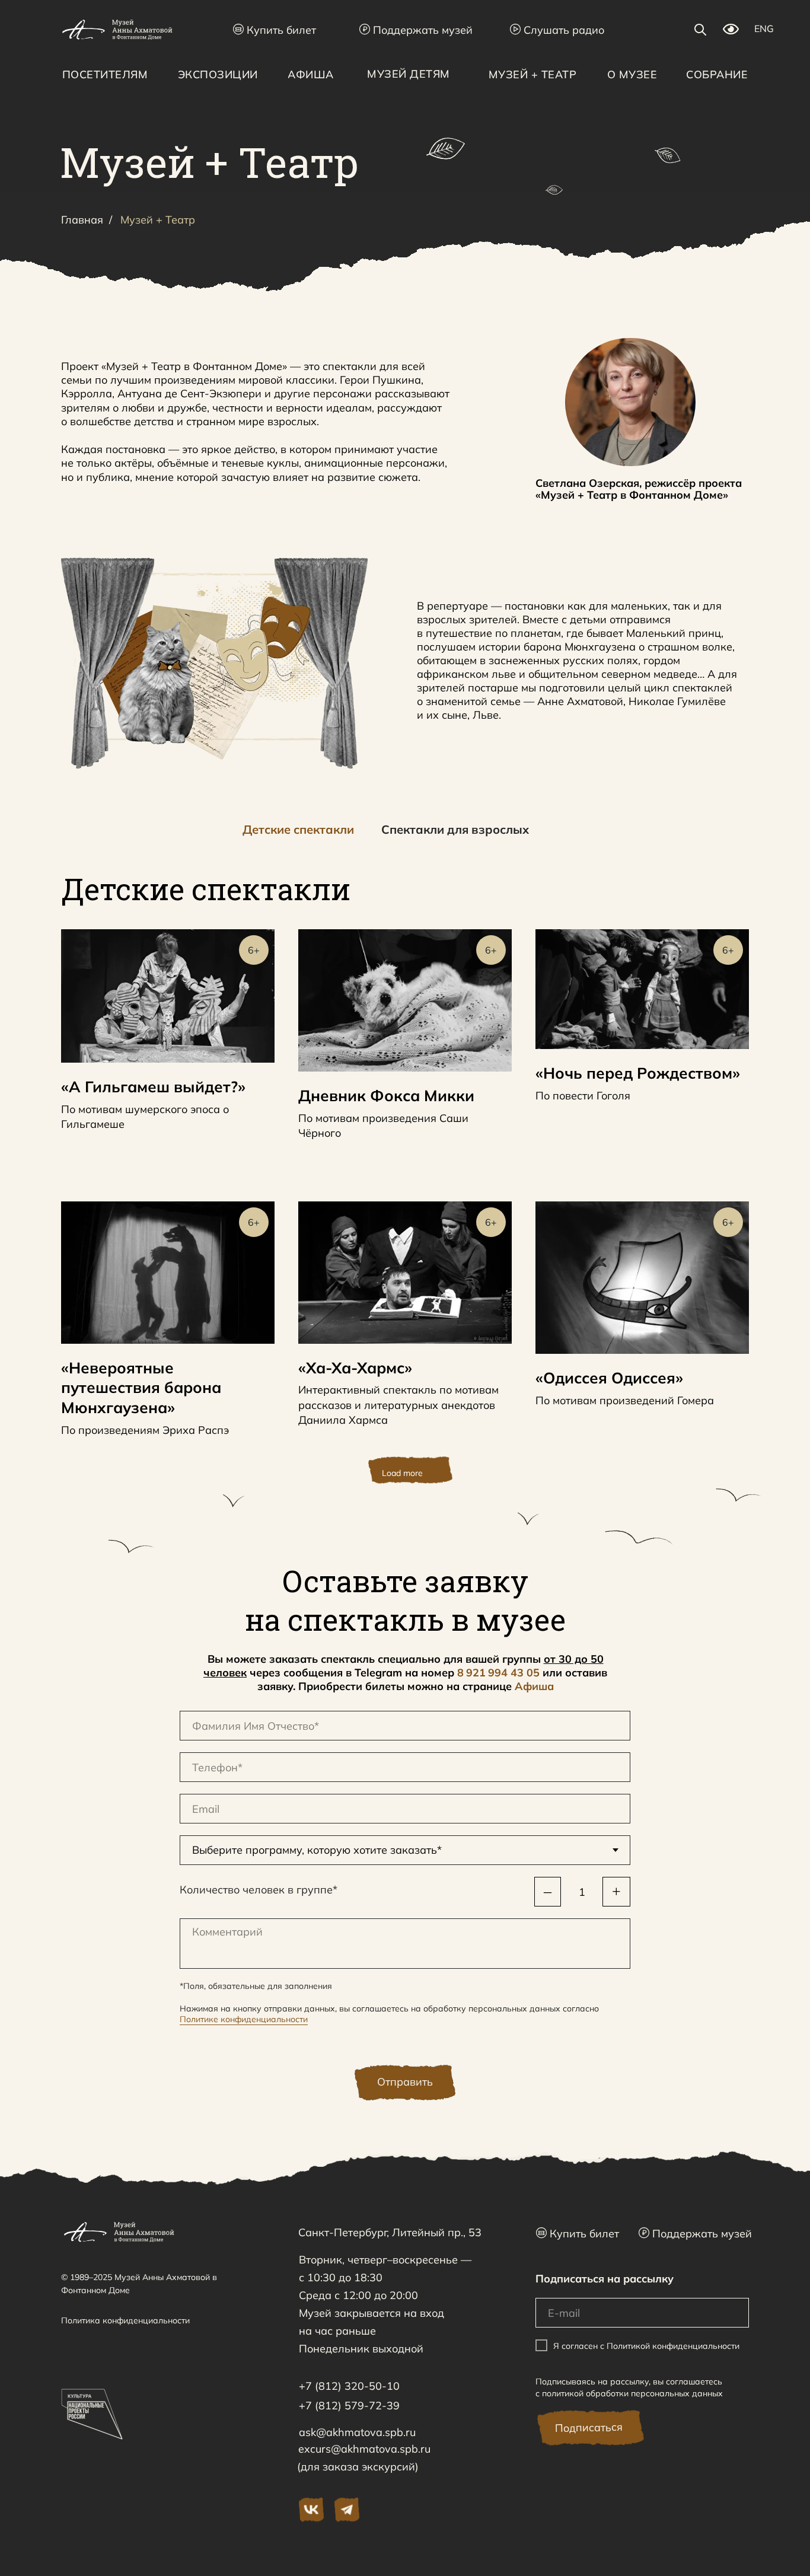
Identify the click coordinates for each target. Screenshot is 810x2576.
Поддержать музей (416, 30)
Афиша (534, 1686)
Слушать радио (557, 30)
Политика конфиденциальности (125, 2320)
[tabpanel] (405, 900)
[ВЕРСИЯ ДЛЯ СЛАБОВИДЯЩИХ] (731, 31)
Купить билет (275, 30)
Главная (82, 220)
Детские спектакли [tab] (298, 829)
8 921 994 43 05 (498, 1673)
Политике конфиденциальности (244, 2019)
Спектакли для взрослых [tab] (455, 829)
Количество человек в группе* (259, 1890)
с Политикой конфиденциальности (670, 2346)
